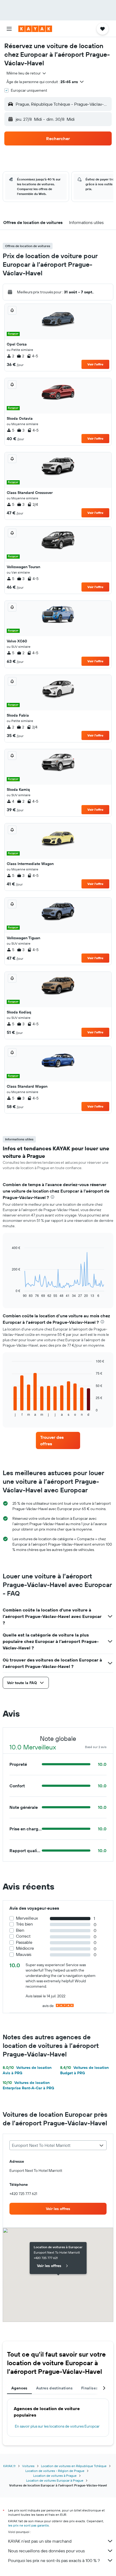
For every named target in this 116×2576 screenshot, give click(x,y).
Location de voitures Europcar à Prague (55, 2480)
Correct (23, 1936)
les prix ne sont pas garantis (28, 2525)
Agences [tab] (19, 2388)
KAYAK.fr (9, 2466)
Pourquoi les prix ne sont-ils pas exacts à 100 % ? (54, 2560)
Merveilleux (27, 1918)
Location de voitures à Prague (55, 2476)
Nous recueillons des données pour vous (46, 2551)
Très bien (24, 1924)
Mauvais (24, 1954)
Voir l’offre (95, 364)
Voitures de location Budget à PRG (84, 2070)
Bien (20, 1930)
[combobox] (27, 73)
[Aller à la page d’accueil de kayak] (35, 29)
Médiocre (25, 1948)
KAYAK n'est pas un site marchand (40, 2541)
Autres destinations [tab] (54, 2388)
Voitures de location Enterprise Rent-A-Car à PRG (28, 2085)
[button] (9, 29)
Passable (24, 1942)
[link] (58, 1440)
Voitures (28, 2466)
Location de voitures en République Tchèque (74, 2466)
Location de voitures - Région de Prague (55, 2471)
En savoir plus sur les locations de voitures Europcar (57, 2426)
